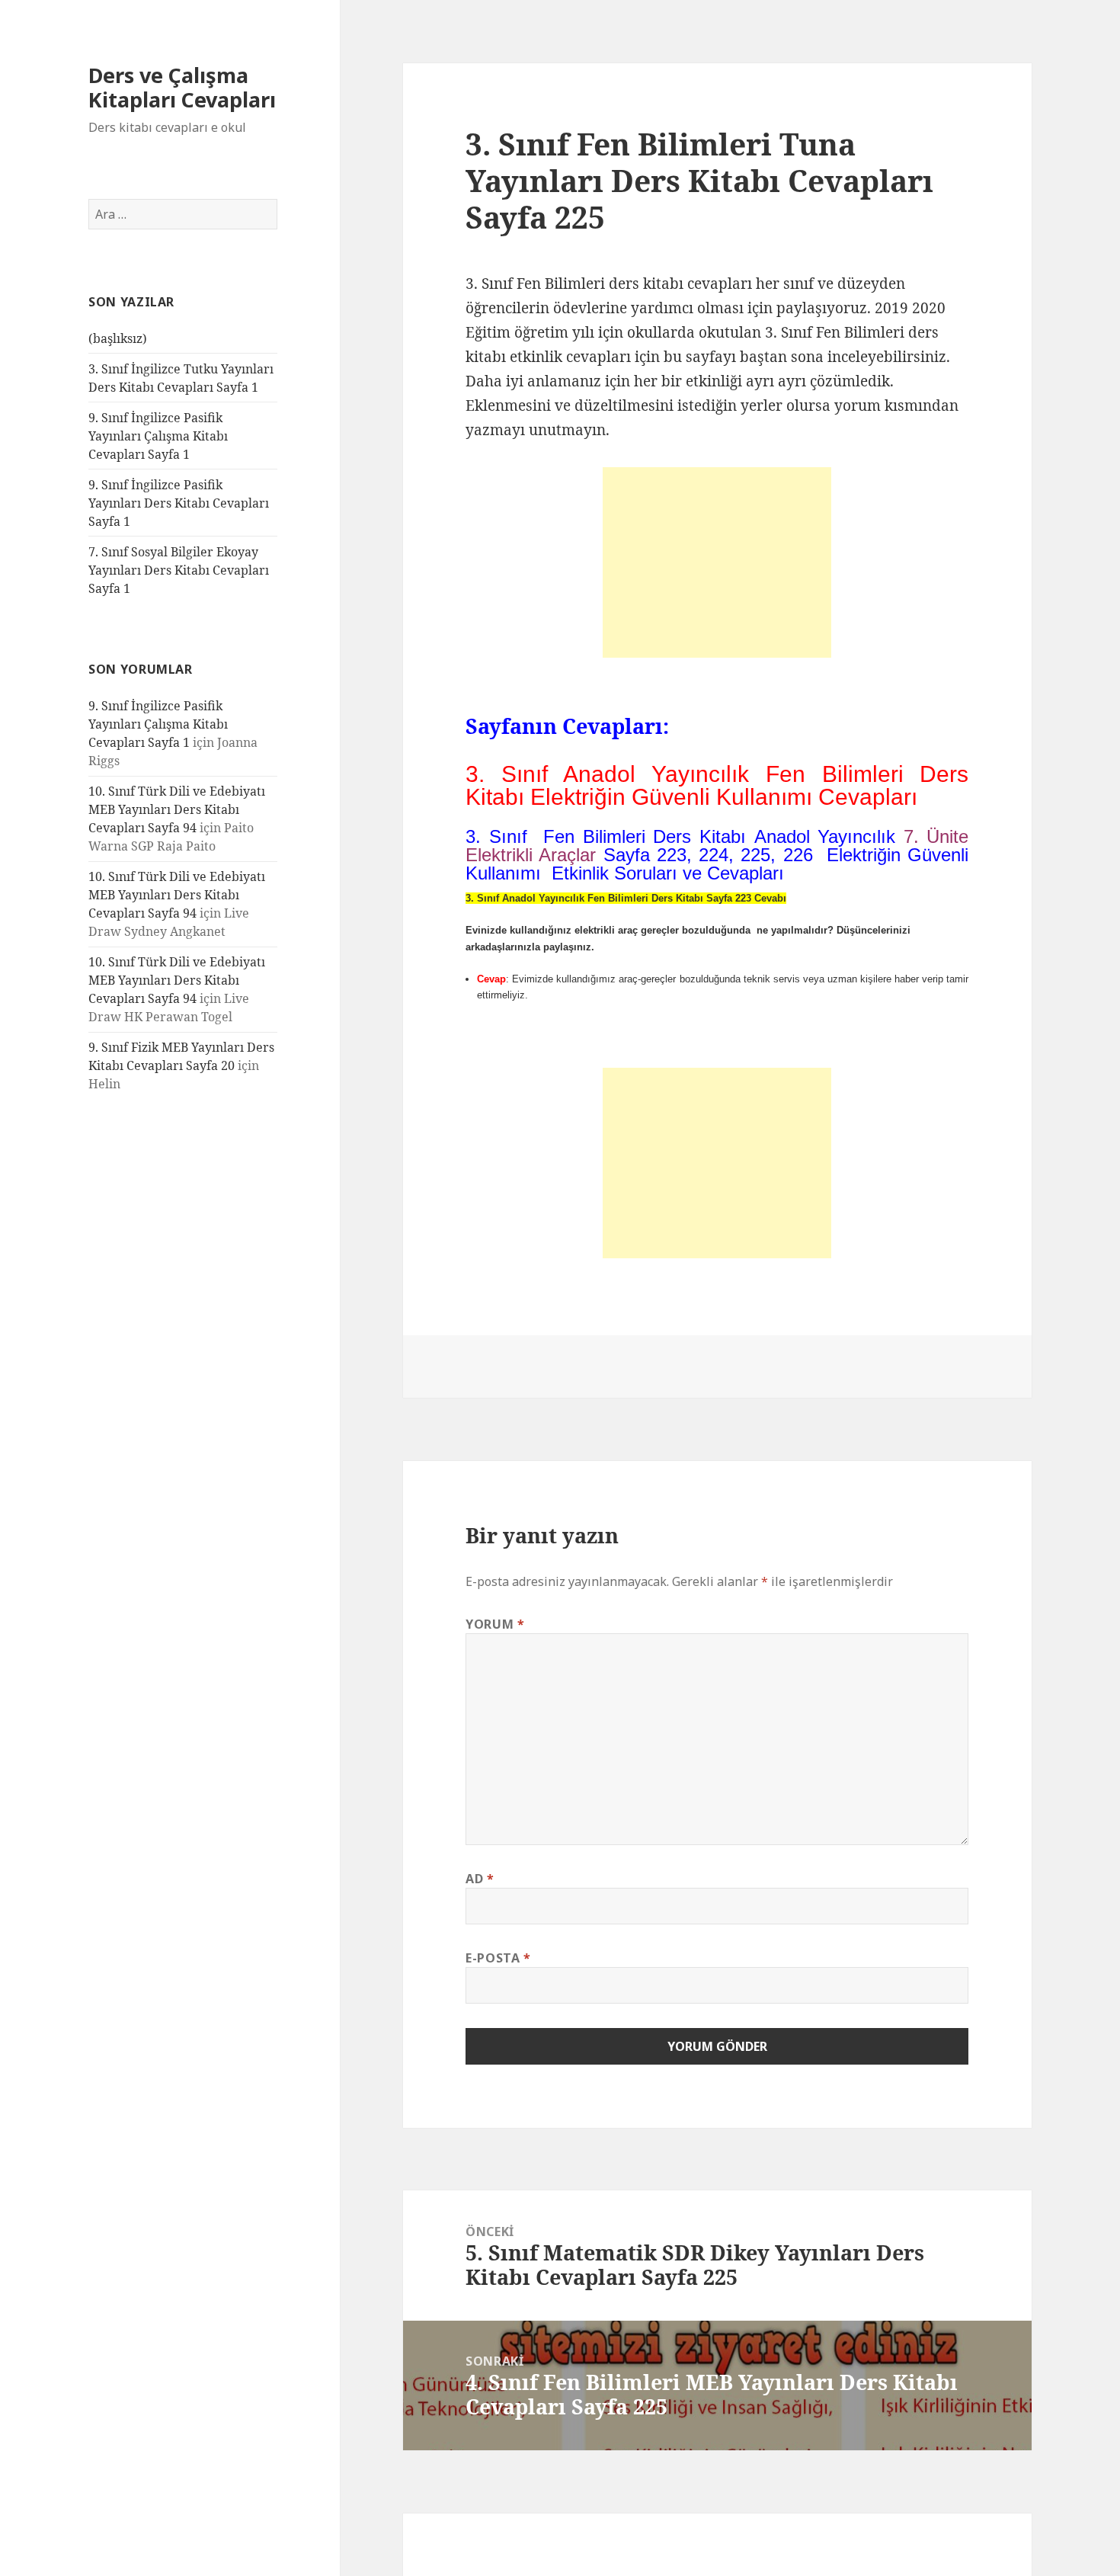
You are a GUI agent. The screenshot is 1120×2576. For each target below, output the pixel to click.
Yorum (495, 1624)
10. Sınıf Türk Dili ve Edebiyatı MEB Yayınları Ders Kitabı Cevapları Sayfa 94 (177, 809)
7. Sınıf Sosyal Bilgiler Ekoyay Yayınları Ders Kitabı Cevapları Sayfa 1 (179, 570)
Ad (480, 1879)
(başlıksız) (118, 338)
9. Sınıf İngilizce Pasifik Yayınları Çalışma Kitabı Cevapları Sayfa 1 (158, 436)
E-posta (498, 1958)
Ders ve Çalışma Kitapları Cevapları (182, 87)
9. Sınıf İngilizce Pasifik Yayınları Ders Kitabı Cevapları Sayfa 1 (179, 503)
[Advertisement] (717, 562)
